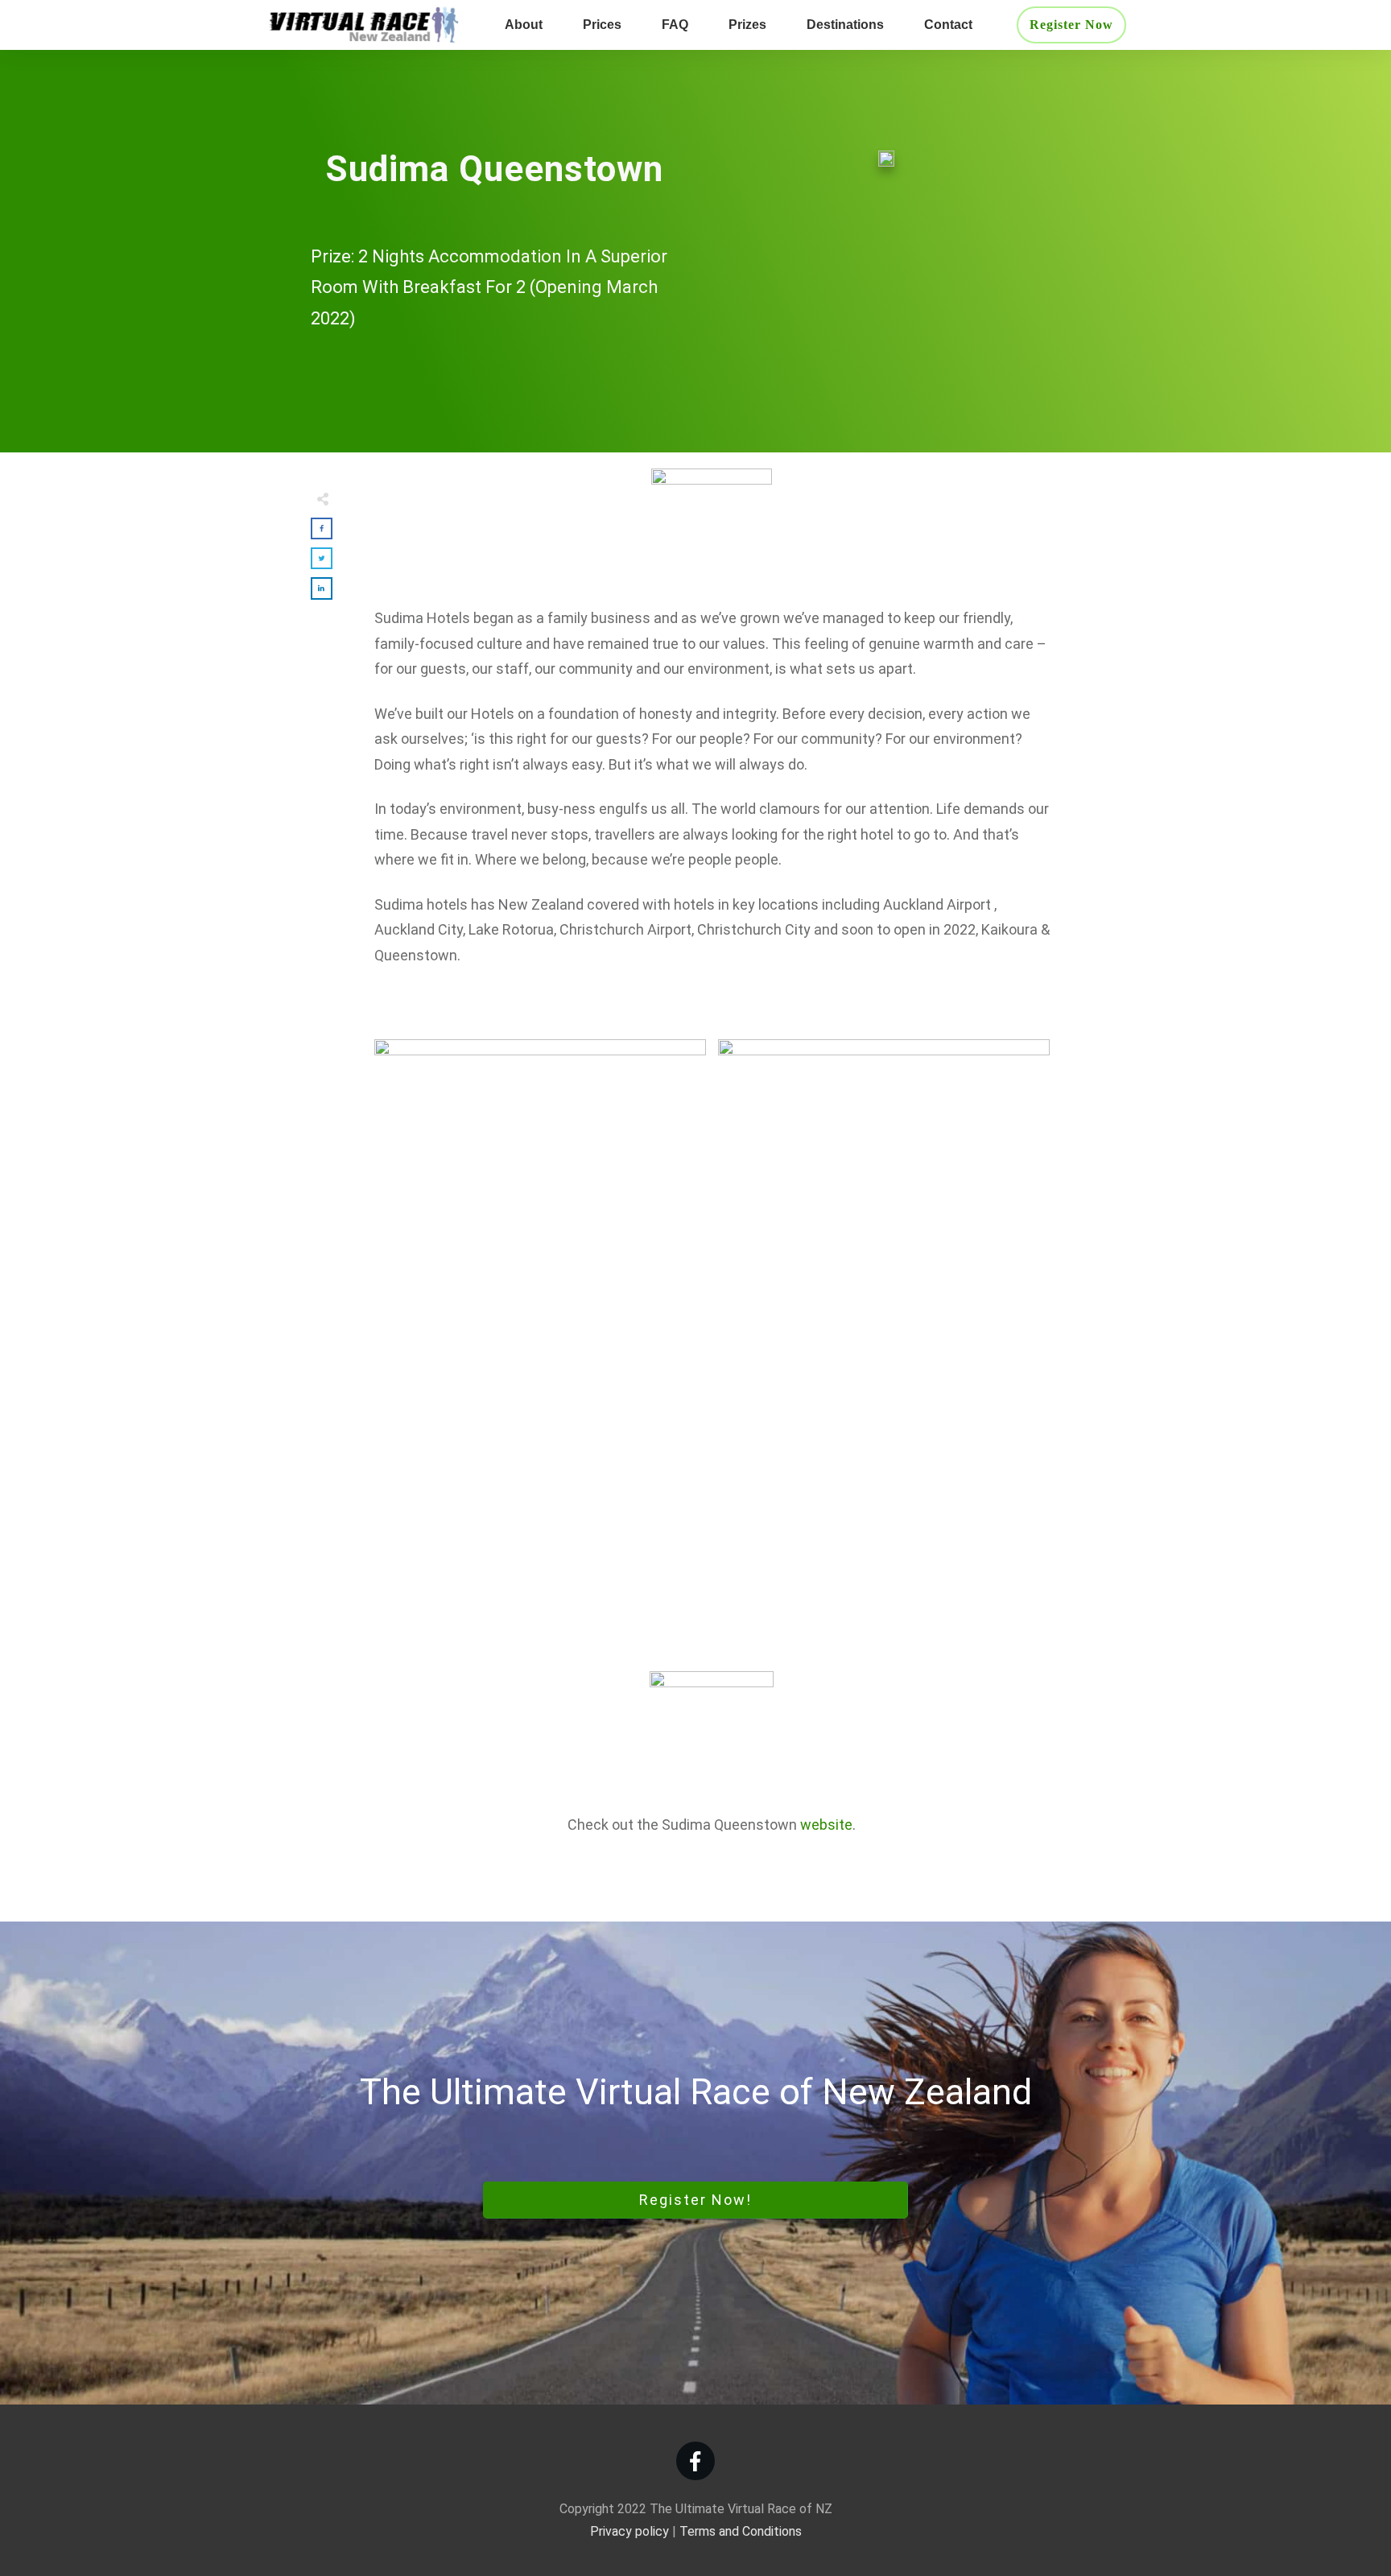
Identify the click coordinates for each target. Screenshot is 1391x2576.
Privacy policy (629, 2531)
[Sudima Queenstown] (886, 157)
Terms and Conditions (741, 2531)
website (826, 1825)
